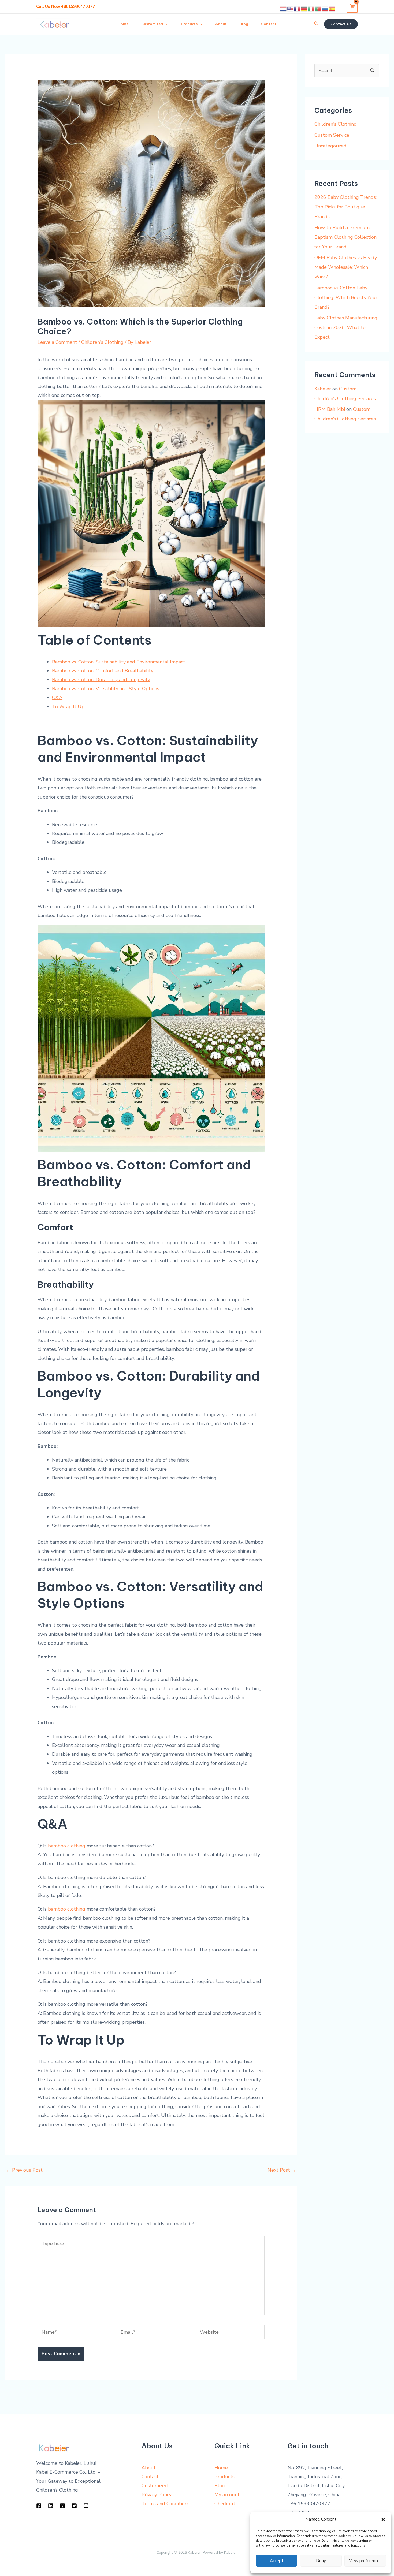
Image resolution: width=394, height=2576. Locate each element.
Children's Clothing (102, 342)
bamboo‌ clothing (67, 1846)
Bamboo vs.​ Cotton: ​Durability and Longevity (101, 680)
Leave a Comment (57, 342)
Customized (155, 2486)
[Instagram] (62, 2506)
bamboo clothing (67, 1909)
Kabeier (323, 389)
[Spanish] (332, 9)
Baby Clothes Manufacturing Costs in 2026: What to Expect (346, 327)
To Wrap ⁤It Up (68, 707)
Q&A (57, 698)
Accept (277, 2561)
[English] (291, 9)
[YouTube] (86, 2506)
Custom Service (332, 135)
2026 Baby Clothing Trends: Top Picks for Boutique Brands (345, 207)
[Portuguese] (318, 9)
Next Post (282, 2170)
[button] (383, 2519)
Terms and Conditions (166, 2504)
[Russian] (325, 9)
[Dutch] (284, 9)
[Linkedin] (51, 2506)
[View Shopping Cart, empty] (352, 7)
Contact (150, 2477)
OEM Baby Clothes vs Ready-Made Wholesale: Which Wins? (347, 267)
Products (224, 2477)
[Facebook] (39, 2506)
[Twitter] (74, 2506)
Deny (321, 2561)
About (149, 2468)
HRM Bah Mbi (330, 409)
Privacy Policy (157, 2495)
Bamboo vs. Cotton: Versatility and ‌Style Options (106, 689)
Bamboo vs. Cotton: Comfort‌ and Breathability (103, 671)
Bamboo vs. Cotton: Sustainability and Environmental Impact (119, 662)
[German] (304, 9)
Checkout (225, 2504)
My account (227, 2495)
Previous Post (24, 2170)
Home (221, 2468)
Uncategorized (330, 146)
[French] (298, 9)
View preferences (365, 2561)
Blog (220, 2486)
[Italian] (311, 9)
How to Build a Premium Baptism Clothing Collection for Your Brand (345, 237)
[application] (165, 24)
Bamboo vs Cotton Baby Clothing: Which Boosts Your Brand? (346, 297)
